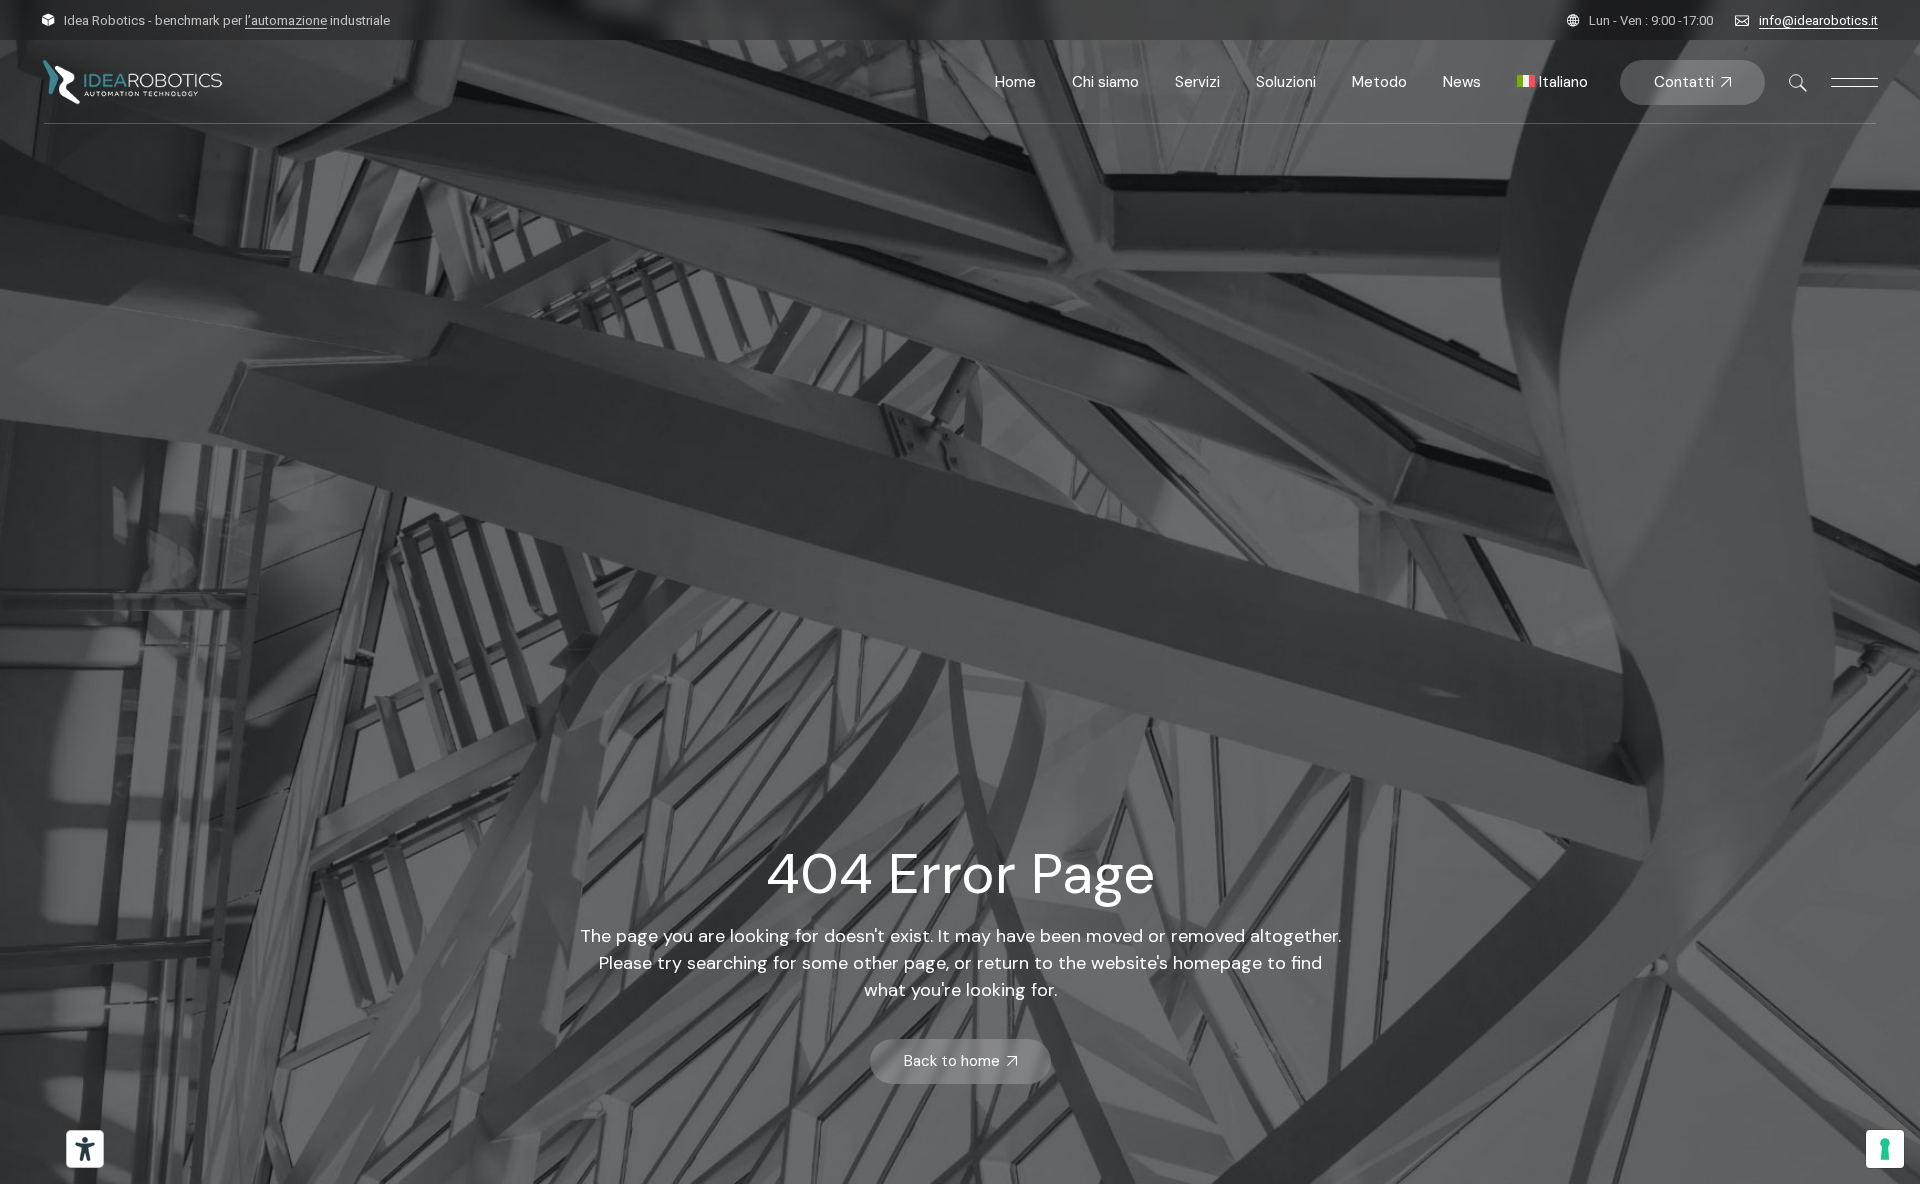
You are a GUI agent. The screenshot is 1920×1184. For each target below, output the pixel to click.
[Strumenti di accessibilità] (85, 1149)
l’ (286, 20)
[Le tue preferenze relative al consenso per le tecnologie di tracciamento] (1885, 1149)
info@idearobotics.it (1818, 20)
